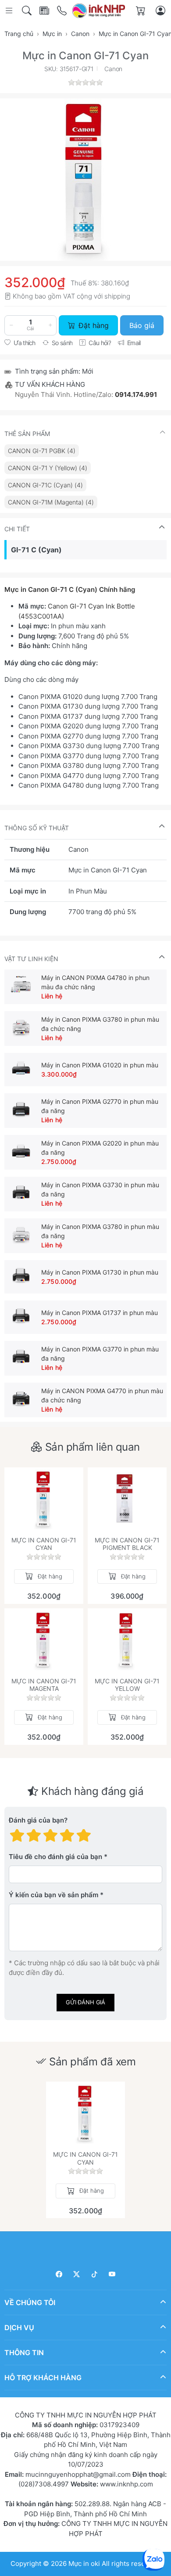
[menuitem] (42, 451)
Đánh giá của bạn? (38, 1820)
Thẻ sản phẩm (27, 434)
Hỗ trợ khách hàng (43, 2378)
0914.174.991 (136, 395)
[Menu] (10, 11)
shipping (117, 296)
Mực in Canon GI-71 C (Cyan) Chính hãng (70, 589)
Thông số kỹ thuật (37, 828)
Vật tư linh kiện (31, 959)
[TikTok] (94, 2274)
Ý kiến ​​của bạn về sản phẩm (53, 1895)
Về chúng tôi (30, 2302)
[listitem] (85, 180)
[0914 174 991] (62, 11)
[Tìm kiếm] (27, 11)
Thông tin (24, 2353)
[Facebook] (59, 2274)
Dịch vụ (19, 2327)
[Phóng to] (85, 180)
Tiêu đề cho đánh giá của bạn (55, 1857)
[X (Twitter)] (77, 2274)
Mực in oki (84, 2563)
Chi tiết (17, 529)
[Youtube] (112, 2274)
